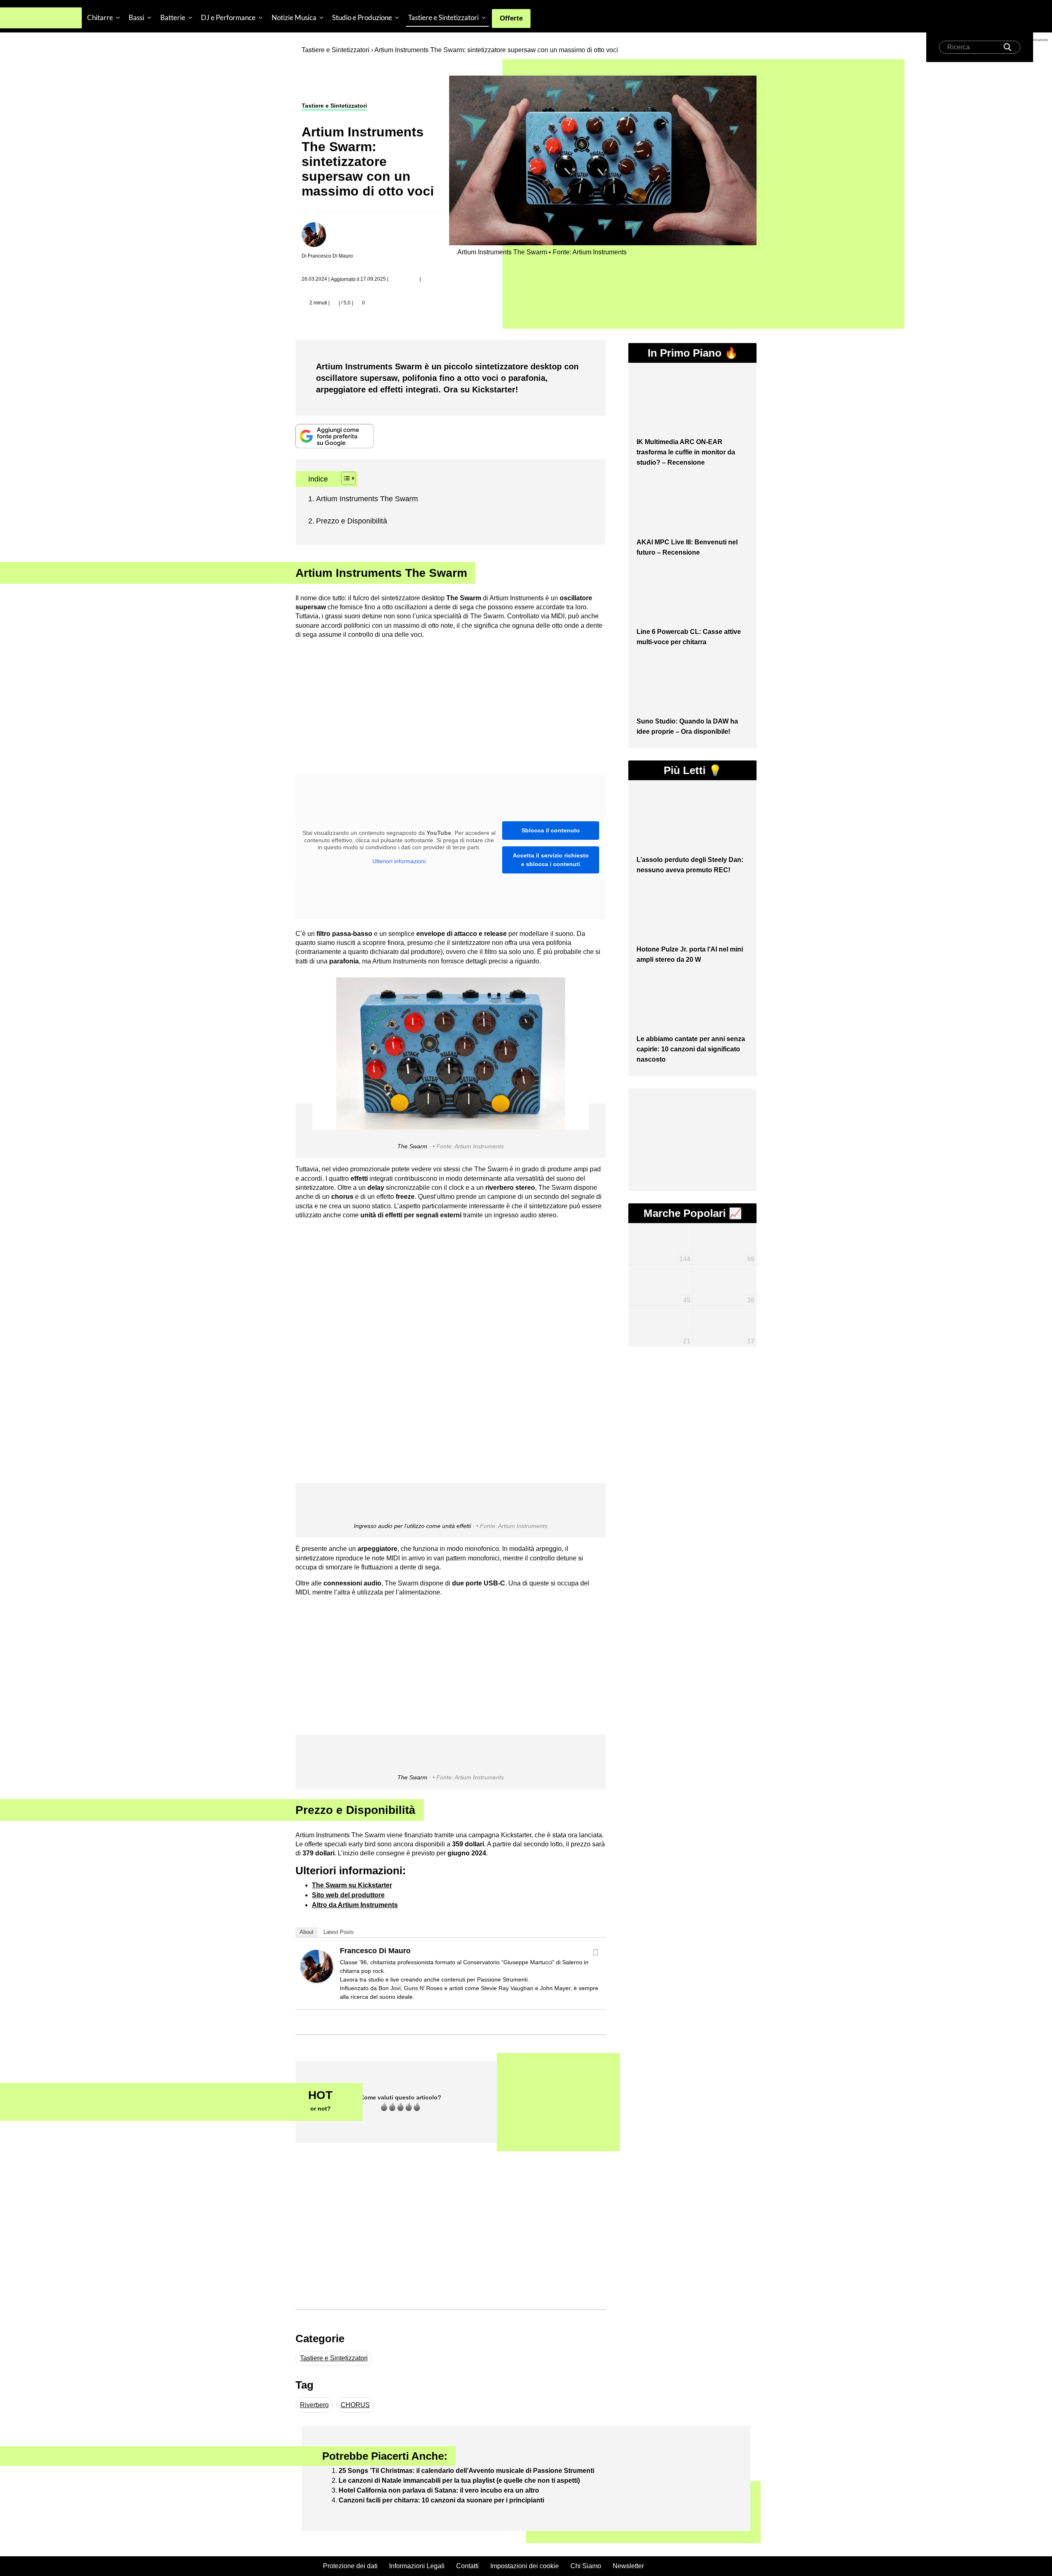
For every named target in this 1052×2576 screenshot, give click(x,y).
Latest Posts (339, 1932)
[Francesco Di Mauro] (317, 1966)
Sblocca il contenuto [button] (551, 830)
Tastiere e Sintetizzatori (443, 17)
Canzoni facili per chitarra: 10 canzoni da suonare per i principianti (441, 2500)
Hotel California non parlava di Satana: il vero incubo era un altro (439, 2490)
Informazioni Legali (417, 2566)
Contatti (467, 2566)
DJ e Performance (228, 17)
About (307, 1932)
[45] (660, 1276)
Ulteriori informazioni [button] (399, 861)
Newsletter (628, 2566)
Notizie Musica (294, 17)
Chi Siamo (586, 2566)
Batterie (173, 17)
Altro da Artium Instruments (355, 1905)
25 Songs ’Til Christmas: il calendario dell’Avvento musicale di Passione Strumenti (466, 2471)
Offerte (511, 18)
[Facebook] (595, 1952)
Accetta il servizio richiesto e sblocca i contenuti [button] (551, 860)
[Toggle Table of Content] (344, 478)
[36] (725, 1273)
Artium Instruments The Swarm (367, 499)
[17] (725, 1317)
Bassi (136, 17)
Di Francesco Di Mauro (327, 256)
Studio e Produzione (362, 17)
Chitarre (100, 17)
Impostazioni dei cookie (525, 2566)
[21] (660, 1313)
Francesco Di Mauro (375, 1951)
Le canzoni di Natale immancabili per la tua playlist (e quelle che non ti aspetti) (459, 2480)
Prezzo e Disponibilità (352, 521)
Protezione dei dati (350, 2566)
